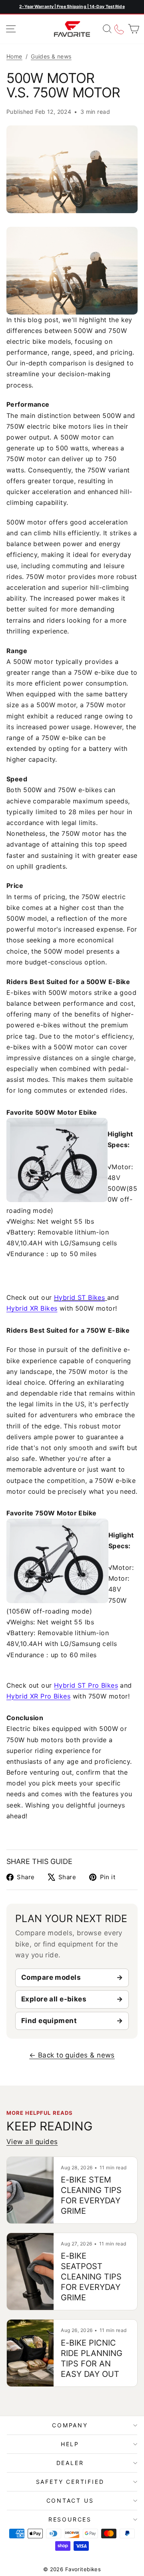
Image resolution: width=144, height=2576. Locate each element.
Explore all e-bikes (54, 1999)
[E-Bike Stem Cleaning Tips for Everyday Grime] (30, 2190)
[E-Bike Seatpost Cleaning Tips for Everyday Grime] (30, 2271)
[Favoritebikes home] (72, 29)
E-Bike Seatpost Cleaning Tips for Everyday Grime (91, 2277)
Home (14, 56)
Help (70, 2444)
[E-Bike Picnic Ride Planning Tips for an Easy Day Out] (30, 2353)
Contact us (70, 2500)
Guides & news (51, 56)
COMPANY (70, 2425)
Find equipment (49, 2021)
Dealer (70, 2463)
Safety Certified (70, 2482)
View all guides (32, 2142)
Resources (70, 2519)
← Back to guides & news (72, 2055)
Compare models (51, 1977)
